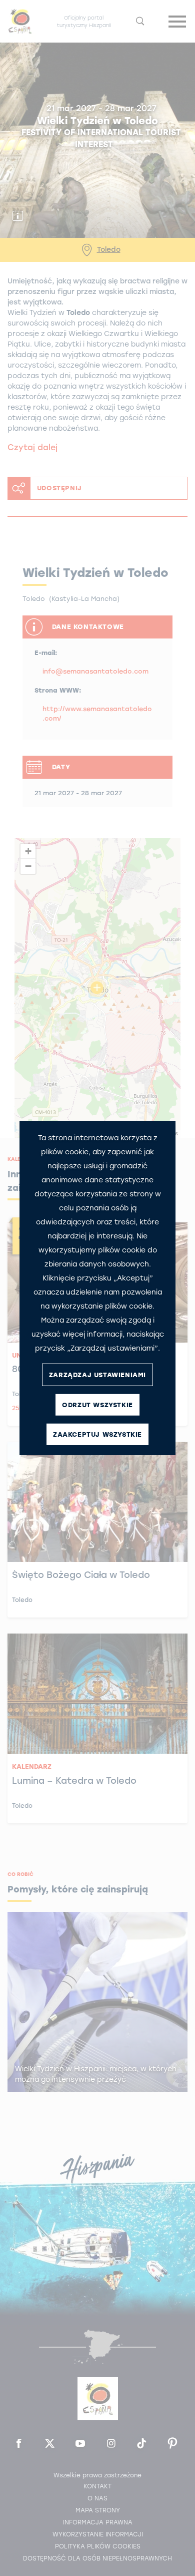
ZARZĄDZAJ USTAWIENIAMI (97, 1374)
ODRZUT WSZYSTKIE (97, 1404)
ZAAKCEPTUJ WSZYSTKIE (97, 1434)
